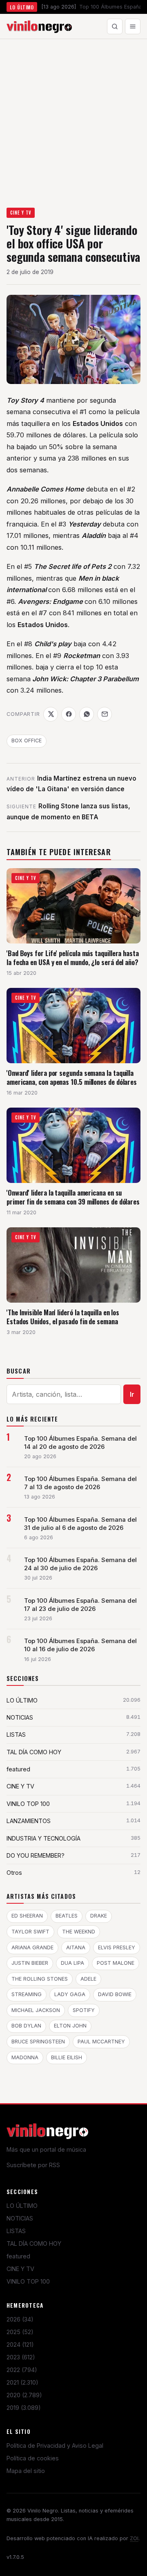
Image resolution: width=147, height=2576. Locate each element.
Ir (132, 1394)
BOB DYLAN (26, 2026)
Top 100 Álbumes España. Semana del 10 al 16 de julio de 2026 (80, 1645)
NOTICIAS (20, 2218)
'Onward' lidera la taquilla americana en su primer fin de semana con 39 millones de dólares (73, 1197)
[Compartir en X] (51, 714)
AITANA (76, 1947)
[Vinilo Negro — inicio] (39, 26)
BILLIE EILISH (67, 2057)
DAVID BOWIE (115, 1994)
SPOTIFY (84, 2010)
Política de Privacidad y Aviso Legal (55, 2445)
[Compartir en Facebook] (69, 714)
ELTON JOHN (70, 2026)
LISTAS (16, 2231)
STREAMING (27, 1994)
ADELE (88, 1979)
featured (18, 2256)
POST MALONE (116, 1963)
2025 (20, 2332)
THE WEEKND (79, 1932)
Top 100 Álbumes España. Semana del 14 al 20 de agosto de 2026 (80, 1443)
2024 (20, 2345)
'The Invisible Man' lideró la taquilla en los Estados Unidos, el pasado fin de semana (63, 1317)
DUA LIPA (72, 1963)
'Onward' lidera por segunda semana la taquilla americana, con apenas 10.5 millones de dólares (72, 1077)
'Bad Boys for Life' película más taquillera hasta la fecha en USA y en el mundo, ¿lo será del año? (73, 958)
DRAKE (99, 1916)
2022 (22, 2370)
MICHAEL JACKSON (36, 2010)
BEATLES (67, 1916)
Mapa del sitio (26, 2471)
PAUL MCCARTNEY (101, 2042)
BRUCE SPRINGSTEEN (38, 2042)
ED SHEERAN (27, 1916)
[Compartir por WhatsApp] (87, 714)
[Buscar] (115, 26)
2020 (24, 2395)
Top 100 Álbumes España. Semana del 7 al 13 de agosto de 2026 (80, 1483)
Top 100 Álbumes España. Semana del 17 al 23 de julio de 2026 (80, 1605)
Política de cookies (33, 2458)
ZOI (134, 2538)
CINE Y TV (21, 213)
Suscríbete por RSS (33, 2165)
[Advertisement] (73, 116)
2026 (20, 2319)
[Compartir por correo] (105, 714)
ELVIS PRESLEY (117, 1947)
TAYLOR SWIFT (30, 1932)
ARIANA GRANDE (32, 1947)
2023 (21, 2357)
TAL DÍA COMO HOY (34, 2244)
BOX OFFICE (27, 741)
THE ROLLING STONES (40, 1979)
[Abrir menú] (133, 26)
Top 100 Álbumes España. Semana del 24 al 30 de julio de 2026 (80, 1564)
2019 (24, 2408)
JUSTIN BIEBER (30, 1963)
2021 (22, 2382)
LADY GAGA (70, 1994)
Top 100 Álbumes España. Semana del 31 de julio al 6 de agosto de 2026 (80, 1524)
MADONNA (25, 2057)
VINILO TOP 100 (28, 2281)
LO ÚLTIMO (22, 2206)
